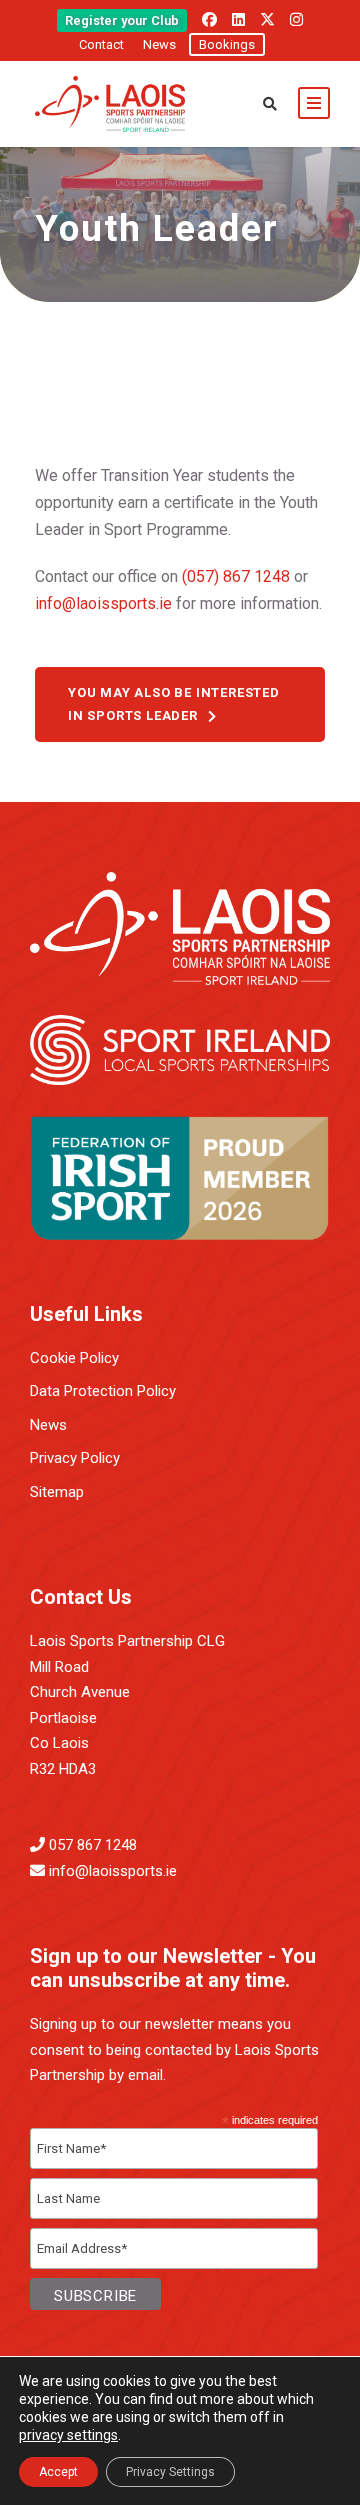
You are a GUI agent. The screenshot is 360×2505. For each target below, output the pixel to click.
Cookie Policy (74, 1358)
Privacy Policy (75, 1458)
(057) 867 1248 (236, 576)
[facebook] (209, 20)
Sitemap (57, 1492)
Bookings (227, 44)
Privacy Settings (170, 2472)
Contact (101, 44)
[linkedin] (238, 20)
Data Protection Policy (103, 1391)
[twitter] (267, 20)
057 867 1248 (93, 1845)
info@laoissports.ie (103, 603)
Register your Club (122, 20)
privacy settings (68, 2435)
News (159, 44)
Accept (58, 2472)
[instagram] (296, 20)
